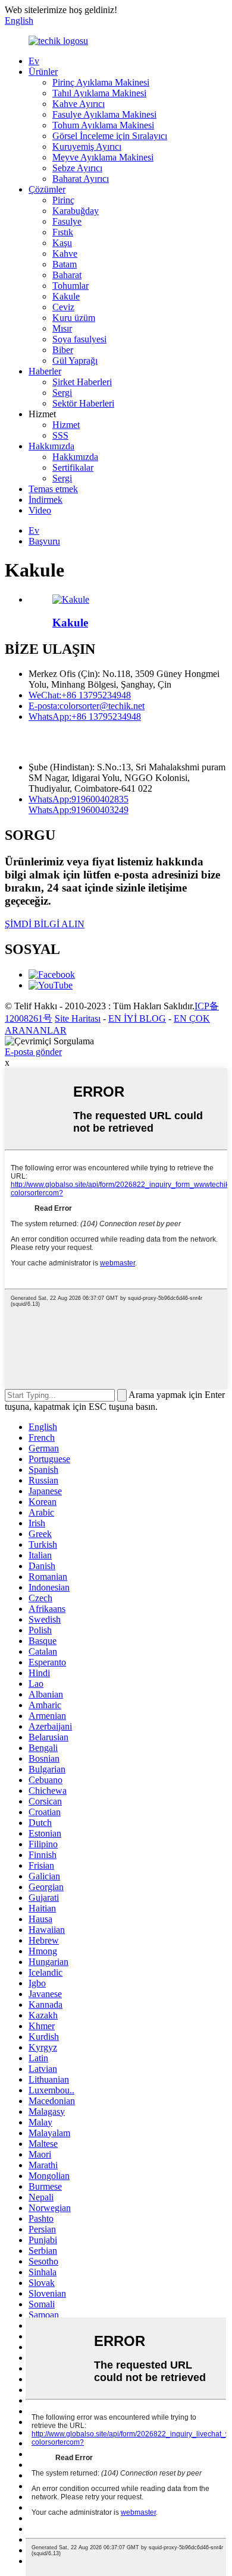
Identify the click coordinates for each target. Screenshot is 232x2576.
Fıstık (63, 232)
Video (40, 510)
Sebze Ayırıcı (77, 168)
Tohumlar (70, 286)
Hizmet (66, 425)
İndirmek (46, 500)
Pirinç (63, 200)
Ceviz (63, 307)
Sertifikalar (73, 467)
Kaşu (62, 243)
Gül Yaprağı (75, 360)
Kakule (66, 296)
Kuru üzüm (74, 318)
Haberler (45, 371)
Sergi (62, 393)
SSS (60, 435)
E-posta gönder (33, 1052)
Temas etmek (53, 489)
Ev (34, 61)
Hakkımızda (51, 446)
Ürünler (43, 72)
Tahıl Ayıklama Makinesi (99, 93)
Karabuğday (76, 211)
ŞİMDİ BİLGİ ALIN (45, 924)
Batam (65, 264)
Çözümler (47, 189)
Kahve (65, 253)
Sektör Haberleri (83, 403)
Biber (63, 350)
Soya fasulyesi (79, 339)
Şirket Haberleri (82, 382)
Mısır (62, 328)
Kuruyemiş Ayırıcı (87, 147)
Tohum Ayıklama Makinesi (103, 125)
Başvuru (44, 541)
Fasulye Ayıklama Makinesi (104, 114)
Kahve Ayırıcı (79, 104)
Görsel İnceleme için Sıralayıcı (110, 136)
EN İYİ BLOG (137, 1018)
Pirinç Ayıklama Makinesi (101, 82)
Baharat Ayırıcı (81, 179)
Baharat (67, 275)
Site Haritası (78, 1018)
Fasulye (67, 221)
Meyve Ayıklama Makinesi (103, 157)
